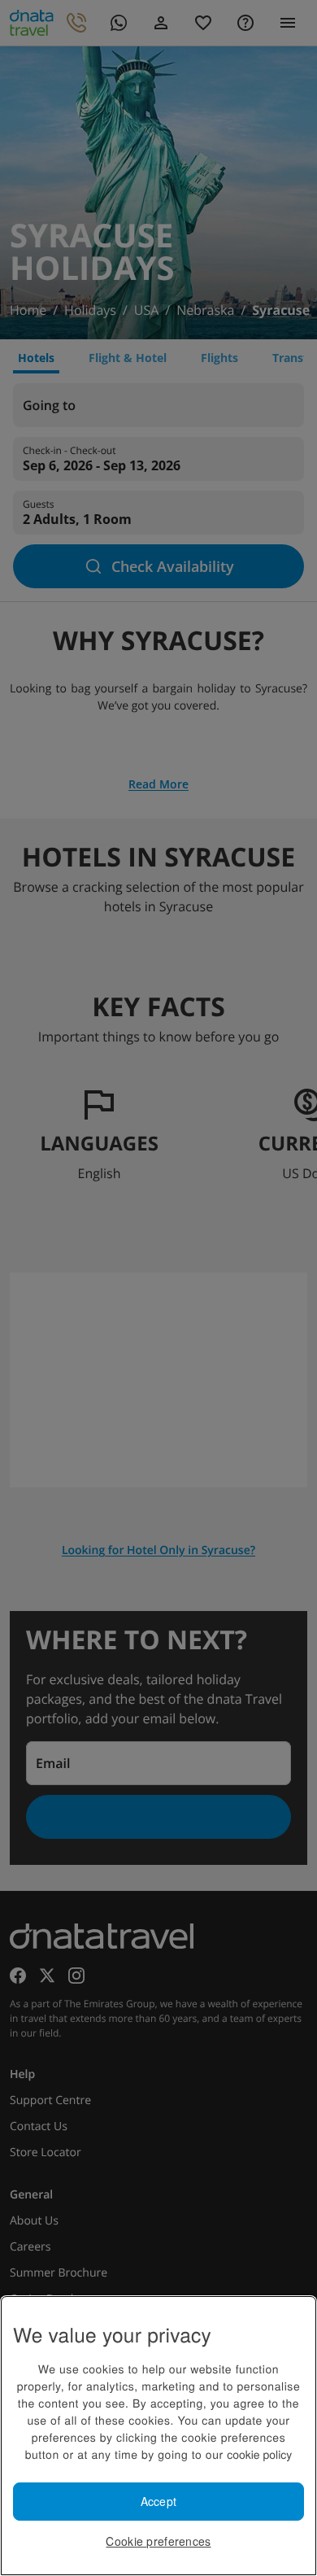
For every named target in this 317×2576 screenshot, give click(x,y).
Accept (159, 2501)
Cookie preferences (158, 2541)
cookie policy (259, 2454)
